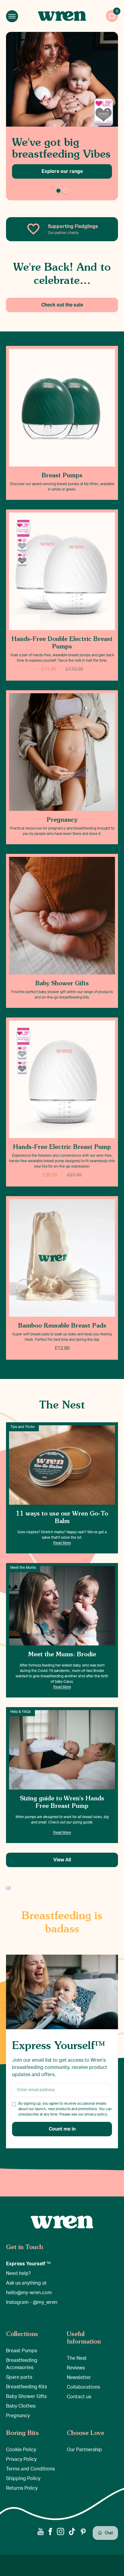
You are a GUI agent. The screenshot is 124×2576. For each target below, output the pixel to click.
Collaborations (83, 2387)
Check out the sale (62, 305)
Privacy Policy (21, 2459)
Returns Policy (22, 2488)
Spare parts (19, 2377)
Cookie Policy (21, 2450)
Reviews (76, 2368)
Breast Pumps (22, 2351)
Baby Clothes (21, 2406)
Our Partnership (84, 2450)
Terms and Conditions (30, 2469)
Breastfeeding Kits (26, 2387)
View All (62, 1860)
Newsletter (79, 2377)
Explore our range (62, 171)
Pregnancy (18, 2416)
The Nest (77, 2358)
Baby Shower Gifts (26, 2396)
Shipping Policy (23, 2479)
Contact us (79, 2397)
